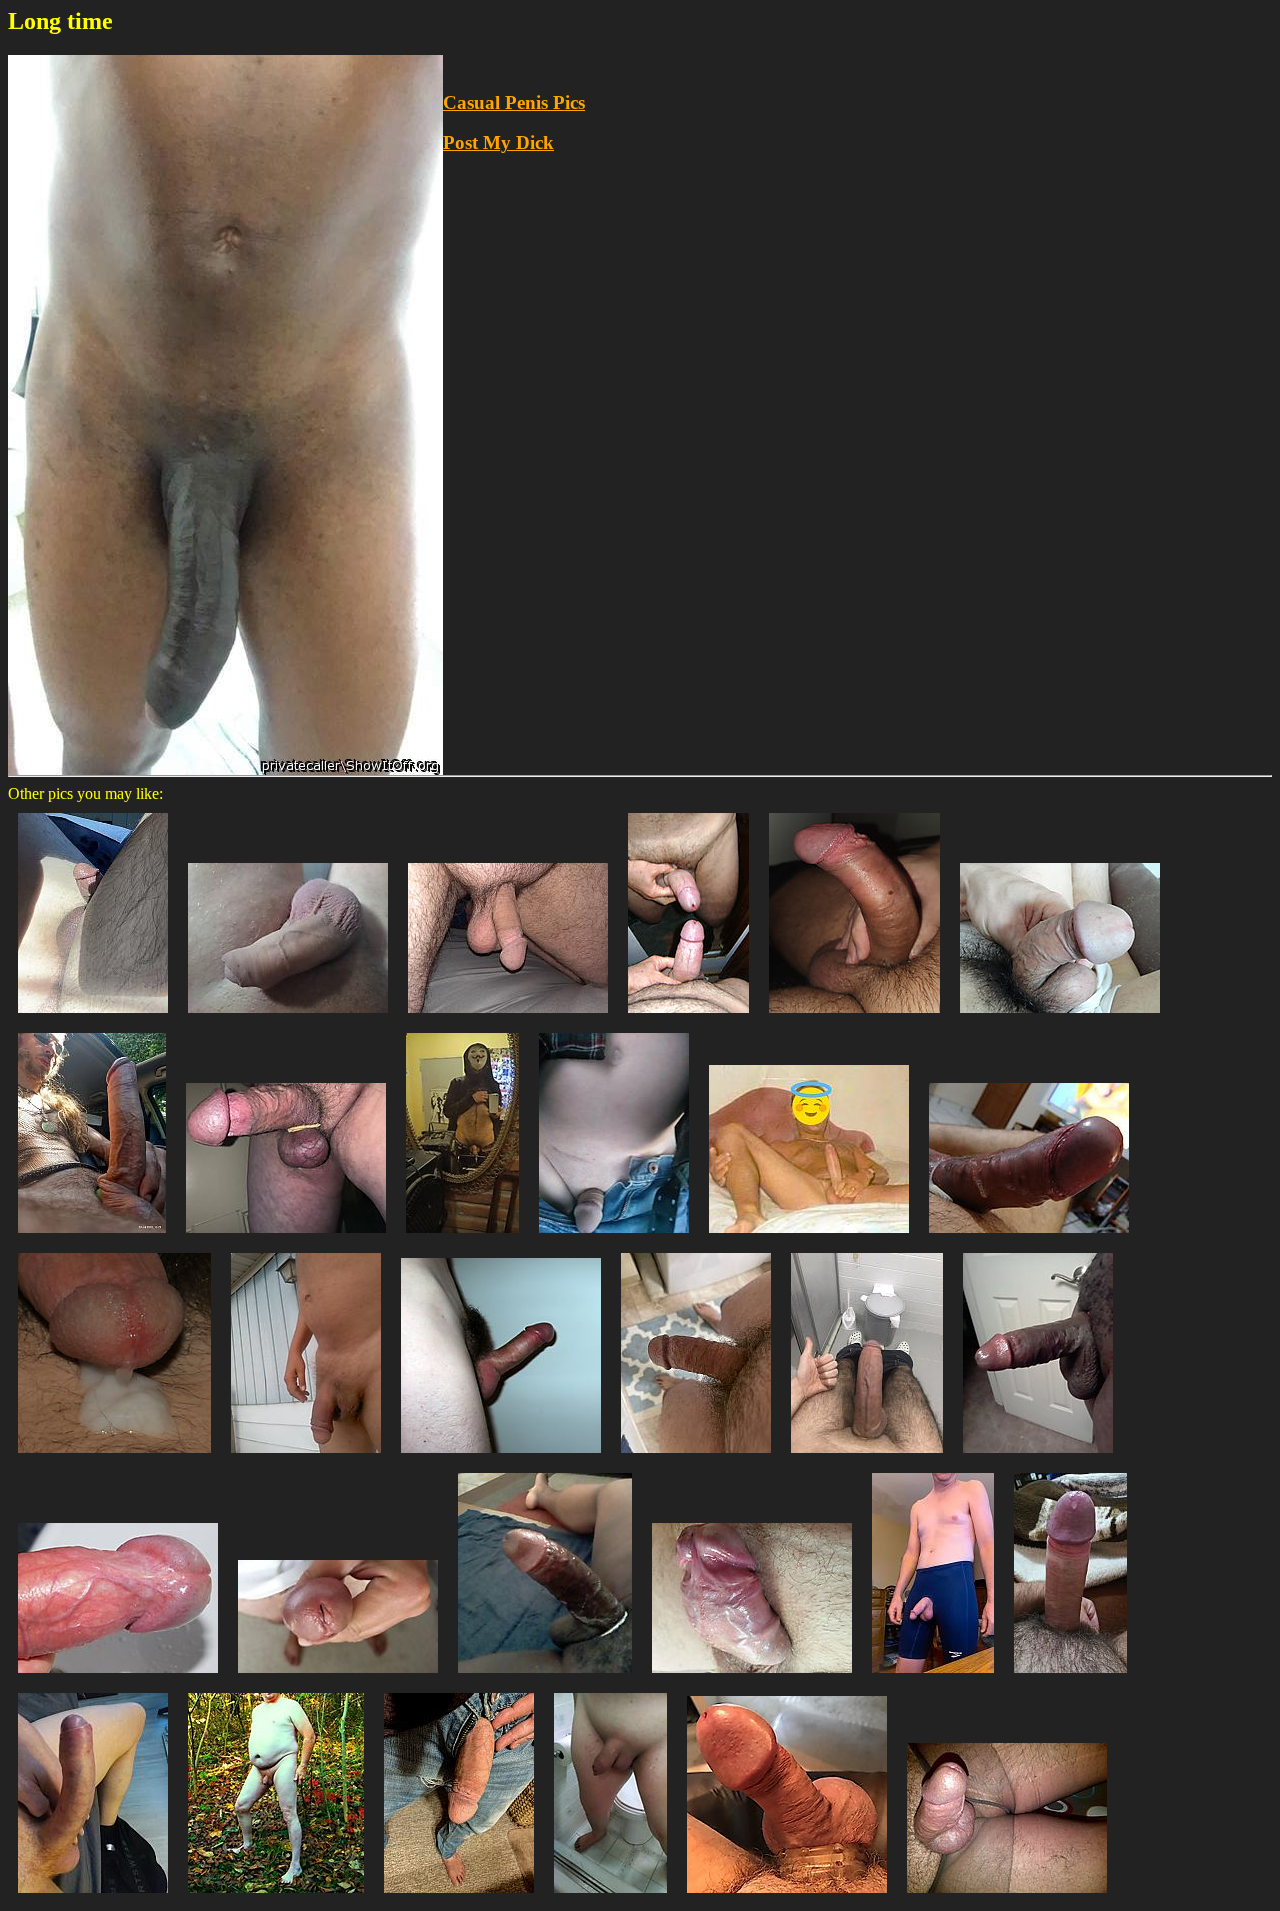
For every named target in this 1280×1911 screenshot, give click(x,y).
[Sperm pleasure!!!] (114, 1457)
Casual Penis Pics (514, 102)
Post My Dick (498, 142)
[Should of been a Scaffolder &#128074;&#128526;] (92, 1237)
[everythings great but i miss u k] (867, 1457)
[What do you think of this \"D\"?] (545, 1677)
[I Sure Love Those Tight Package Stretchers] (787, 1897)
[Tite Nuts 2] (286, 1237)
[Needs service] (1038, 1457)
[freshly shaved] (610, 1897)
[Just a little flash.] (614, 1237)
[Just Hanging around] (508, 1017)
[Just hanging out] (459, 1897)
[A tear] (1070, 1677)
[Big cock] (93, 1897)
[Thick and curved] (854, 1017)
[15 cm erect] (501, 1457)
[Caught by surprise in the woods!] (276, 1897)
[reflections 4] (688, 1017)
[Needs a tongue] (338, 1677)
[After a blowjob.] (1029, 1237)
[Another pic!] (696, 1457)
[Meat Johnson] (1007, 1897)
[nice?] (288, 1017)
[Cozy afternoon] (93, 1017)
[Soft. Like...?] (462, 1237)
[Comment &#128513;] (752, 1677)
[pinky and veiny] (118, 1677)
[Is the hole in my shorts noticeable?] (933, 1677)
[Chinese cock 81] (1060, 1017)
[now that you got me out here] (306, 1457)
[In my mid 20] (809, 1237)
